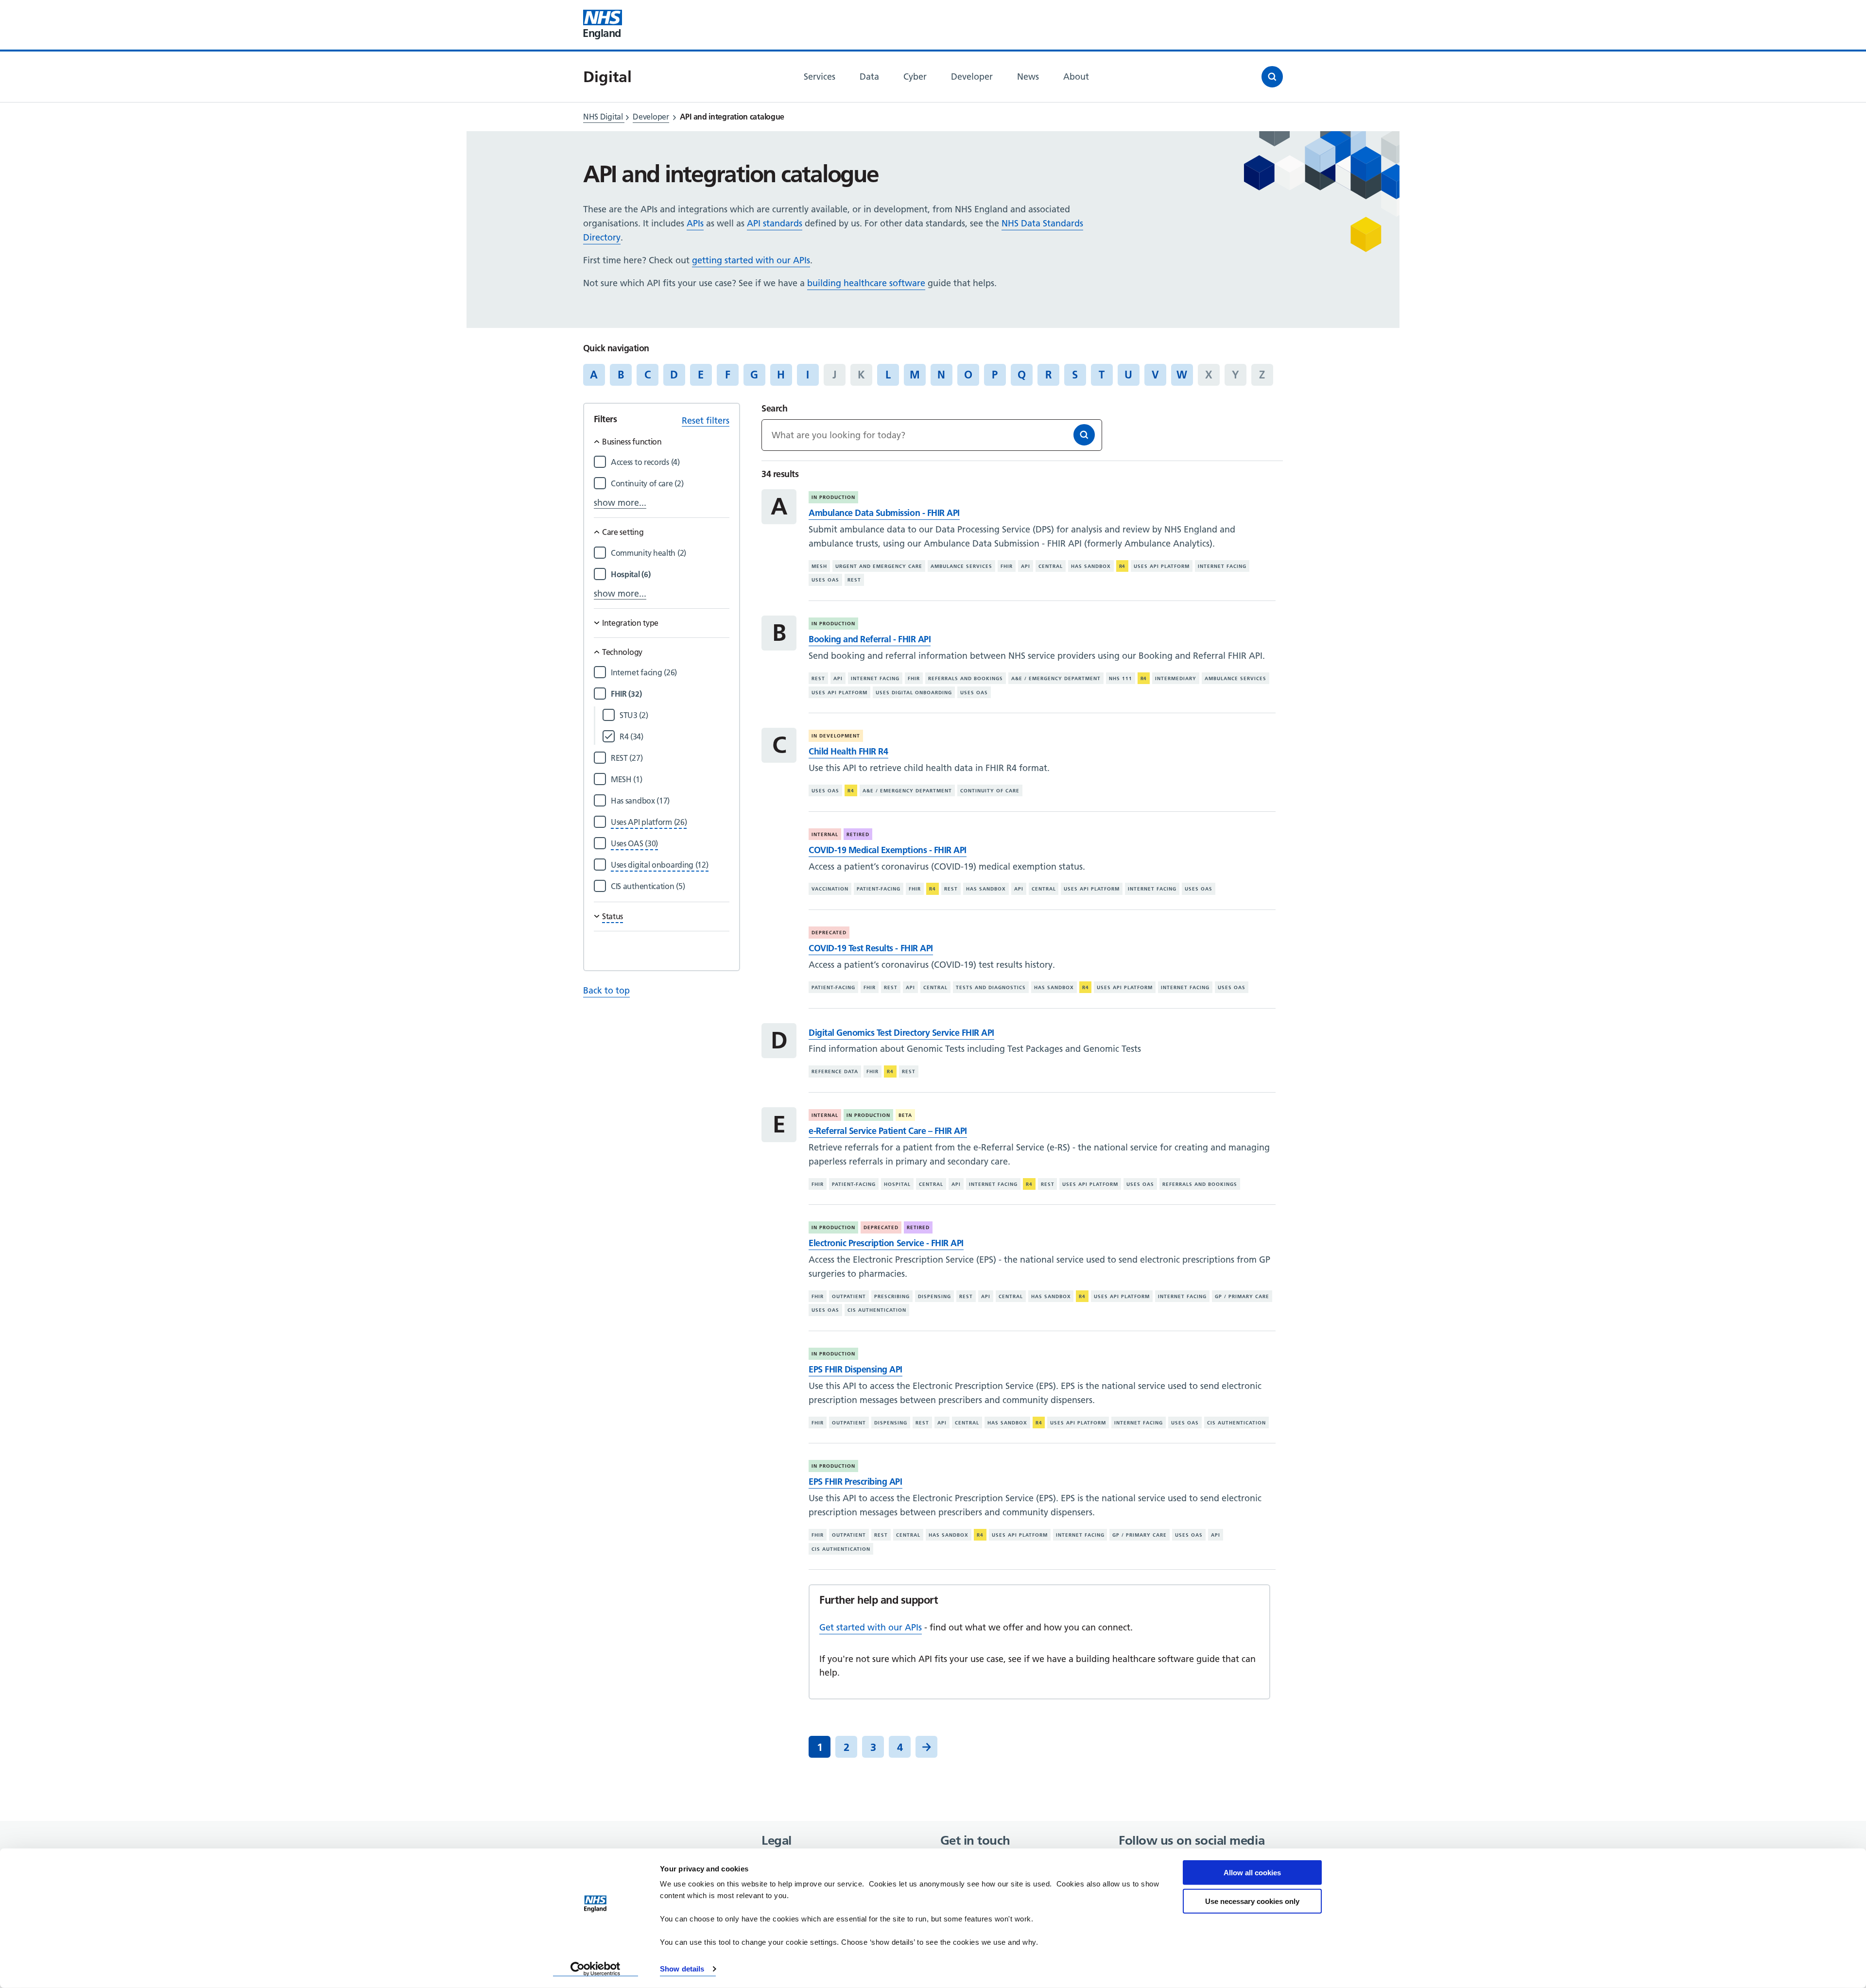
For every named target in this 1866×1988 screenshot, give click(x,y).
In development (836, 736)
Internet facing (1222, 566)
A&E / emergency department (1056, 678)
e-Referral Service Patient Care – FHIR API (888, 1131)
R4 (1123, 566)
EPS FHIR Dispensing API (855, 1369)
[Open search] (1272, 77)
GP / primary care (1242, 1296)
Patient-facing (879, 889)
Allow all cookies (1252, 1873)
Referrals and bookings (966, 678)
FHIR (1007, 566)
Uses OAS (825, 580)
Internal (825, 834)
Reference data (835, 1071)
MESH (819, 566)
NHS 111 (1121, 678)
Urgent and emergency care (879, 566)
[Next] (926, 1747)
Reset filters (706, 420)
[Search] (1084, 435)
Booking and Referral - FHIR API (870, 639)
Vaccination (830, 889)
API (1026, 566)
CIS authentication (877, 1310)
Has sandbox (1091, 566)
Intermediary (1176, 678)
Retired (858, 834)
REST (854, 580)
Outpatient (849, 1296)
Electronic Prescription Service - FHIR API (886, 1243)
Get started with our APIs (871, 1627)
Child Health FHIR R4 (848, 751)
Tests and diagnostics (991, 987)
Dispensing (934, 1296)
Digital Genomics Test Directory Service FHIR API (901, 1033)
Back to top (606, 990)
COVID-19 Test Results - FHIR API (871, 948)
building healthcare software (866, 283)
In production (833, 497)
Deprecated (829, 933)
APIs (695, 223)
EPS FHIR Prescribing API (855, 1482)
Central (1051, 566)
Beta (905, 1115)
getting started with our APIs (751, 260)
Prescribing (892, 1296)
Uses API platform (1162, 566)
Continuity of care (990, 791)
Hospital (897, 1184)
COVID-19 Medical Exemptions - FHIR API (887, 850)
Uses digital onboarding (914, 693)
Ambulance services (961, 566)
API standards (775, 223)
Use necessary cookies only (1252, 1901)
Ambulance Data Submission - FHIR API (884, 513)
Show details (682, 1969)
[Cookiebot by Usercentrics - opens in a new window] (596, 1969)
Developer (651, 117)
